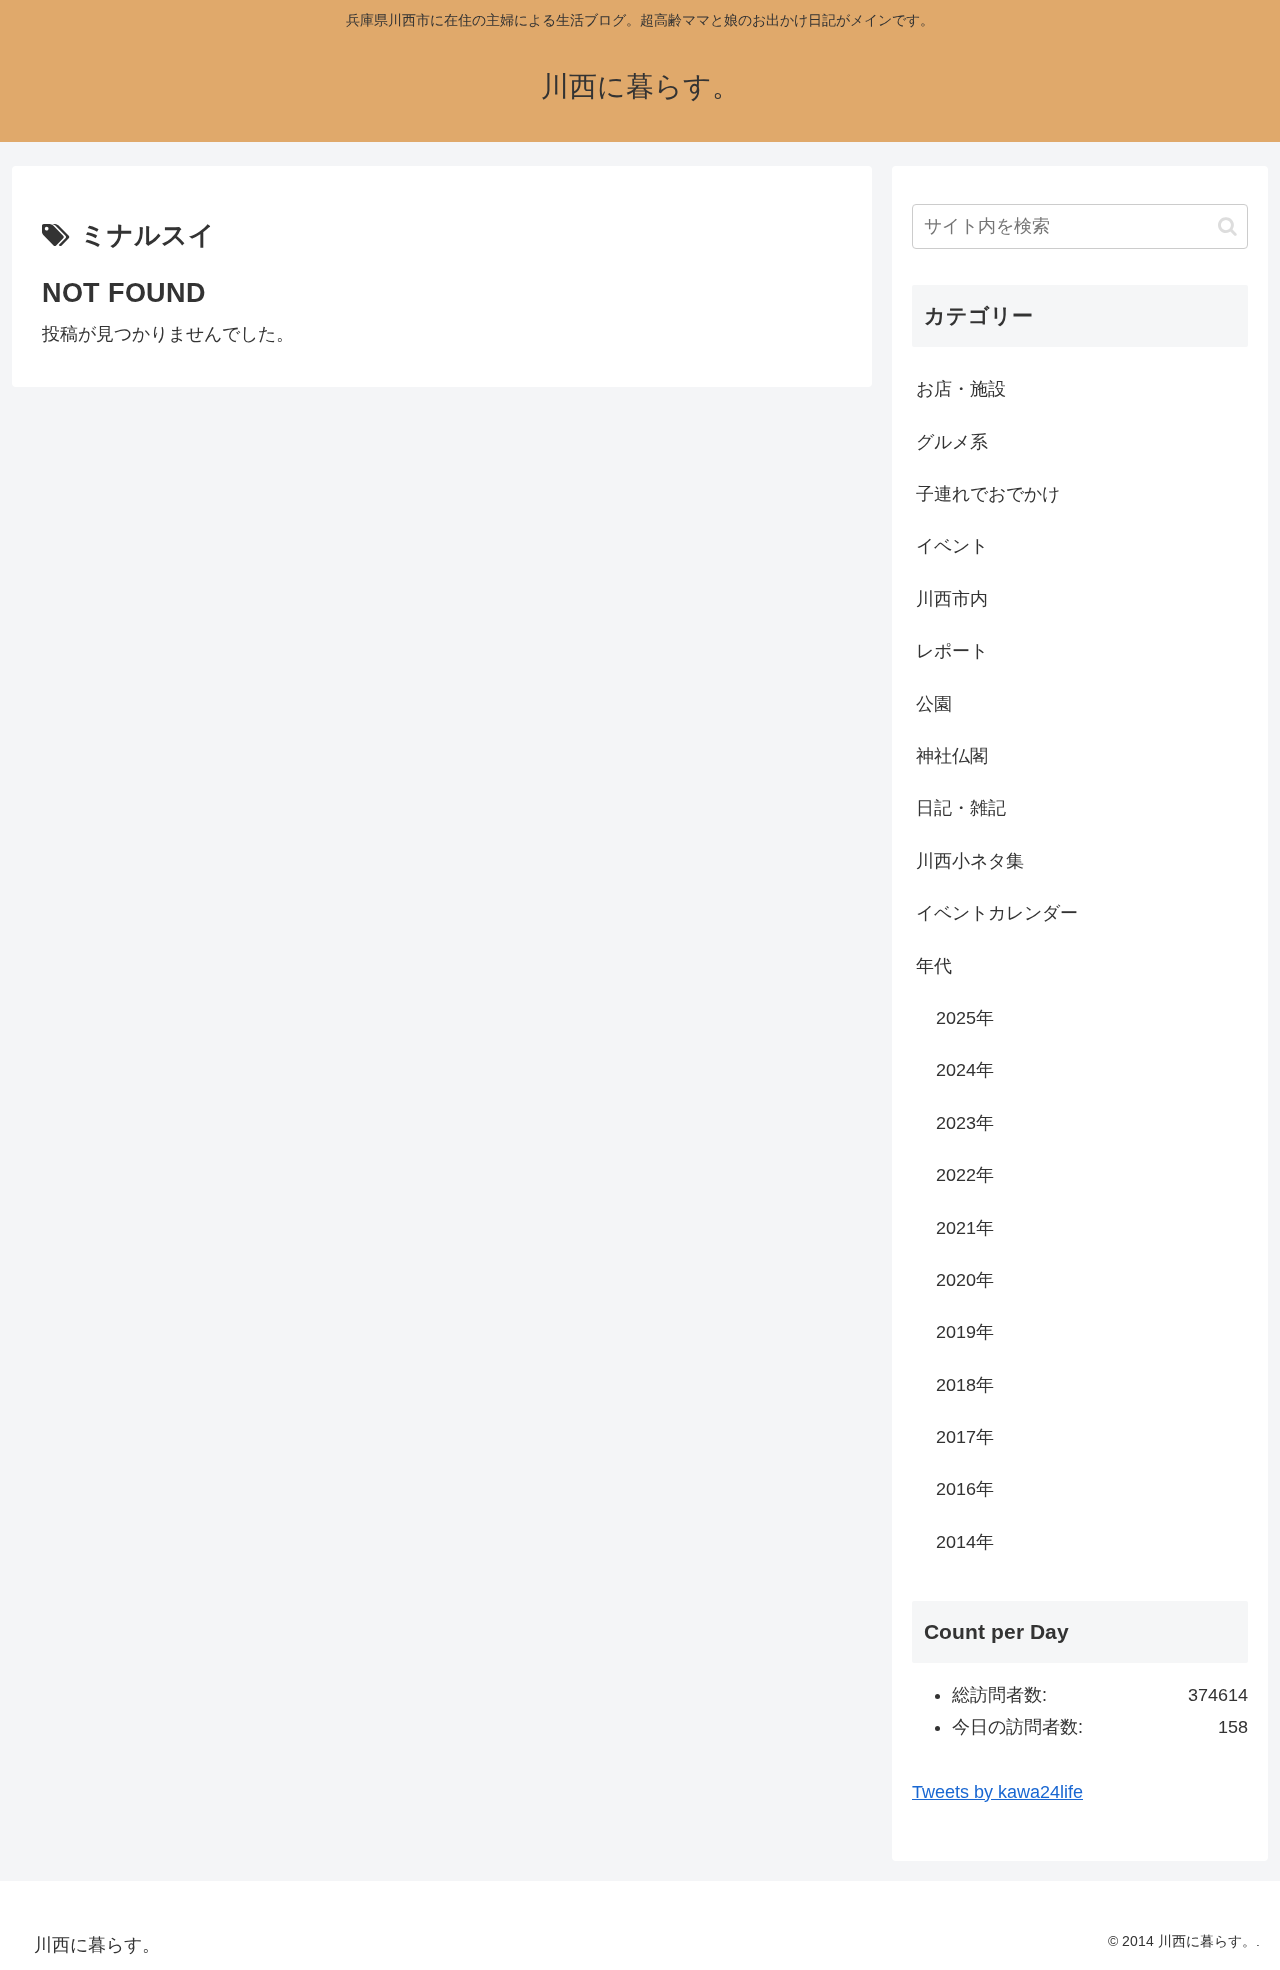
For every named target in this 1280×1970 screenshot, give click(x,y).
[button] (1227, 226)
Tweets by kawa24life (997, 1792)
